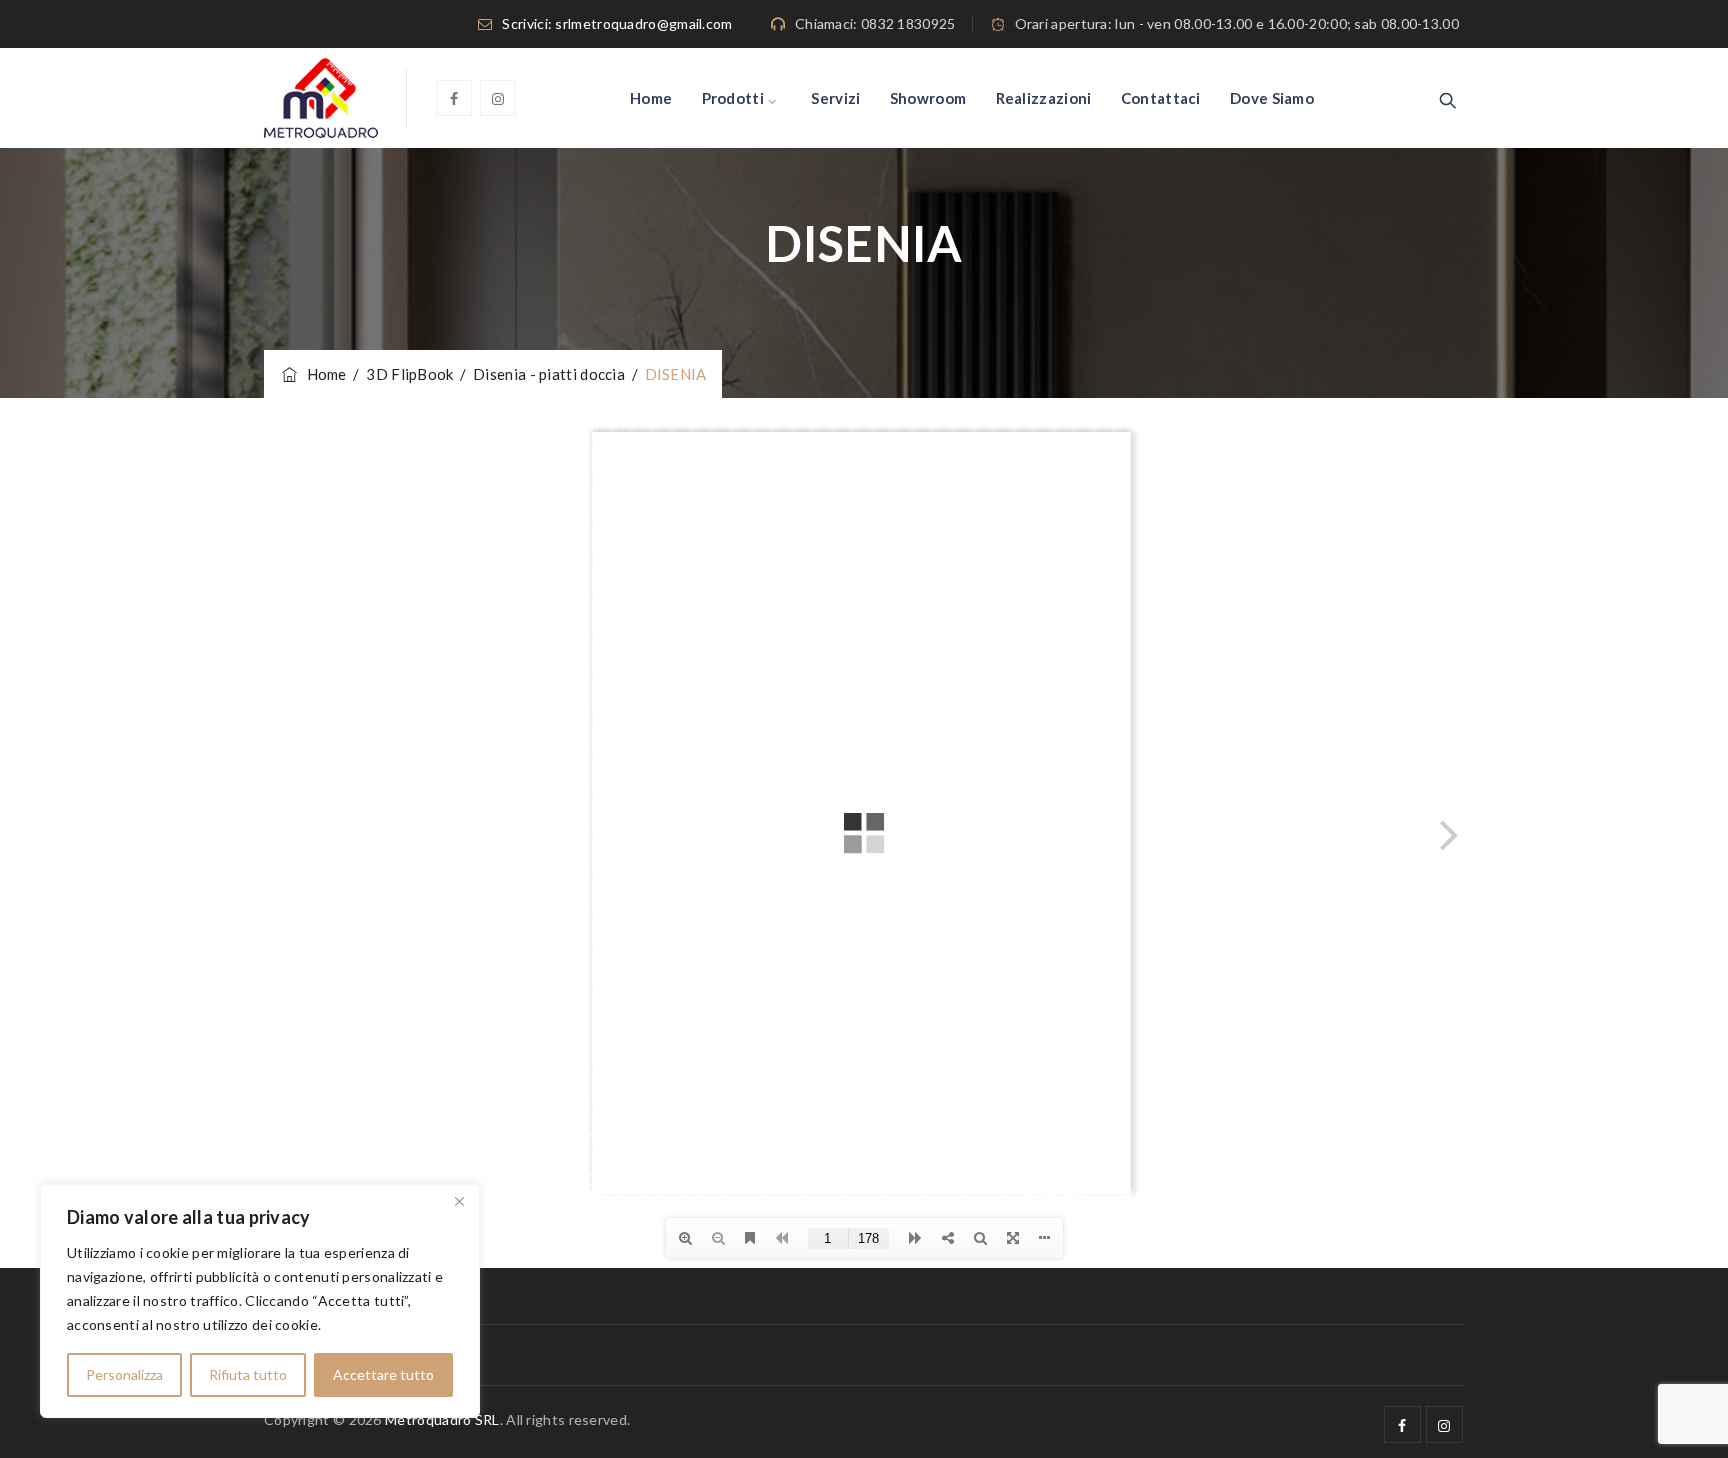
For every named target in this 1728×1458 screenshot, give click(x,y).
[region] (260, 1301)
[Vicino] (459, 1201)
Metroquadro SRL (442, 1419)
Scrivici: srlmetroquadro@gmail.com (617, 23)
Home (651, 98)
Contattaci (1161, 98)
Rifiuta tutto (248, 1374)
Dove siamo (1272, 98)
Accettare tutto (383, 1374)
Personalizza (124, 1374)
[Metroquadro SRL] (321, 98)
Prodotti (733, 98)
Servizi (835, 98)
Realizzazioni (1044, 98)
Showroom (928, 98)
